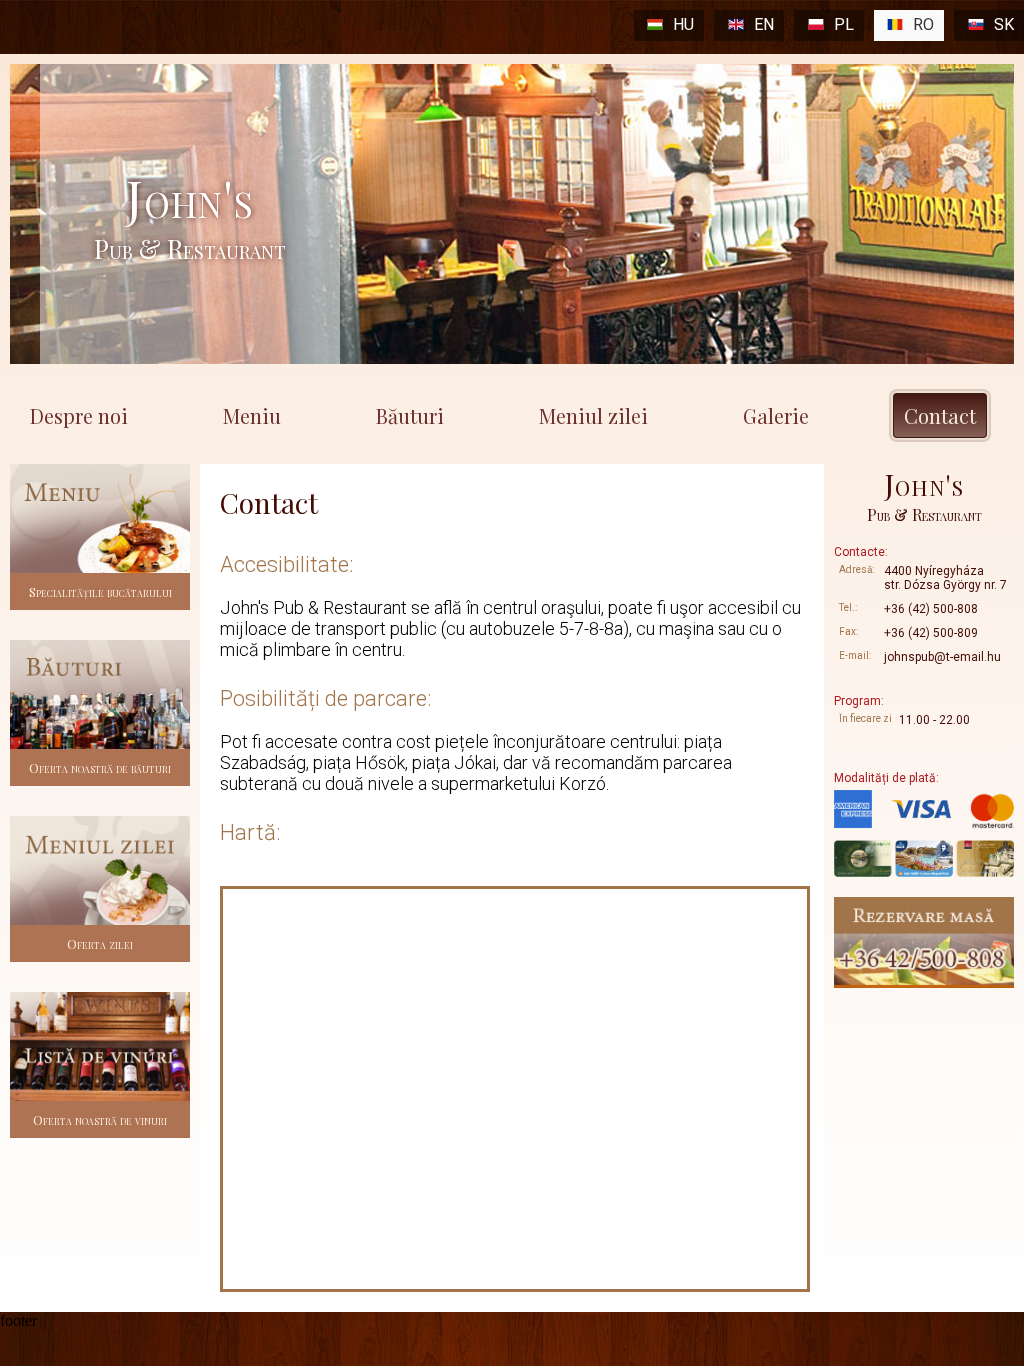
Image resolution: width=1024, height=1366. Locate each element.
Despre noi (79, 415)
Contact (940, 415)
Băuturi (410, 415)
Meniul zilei (593, 415)
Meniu (252, 415)
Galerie (776, 415)
